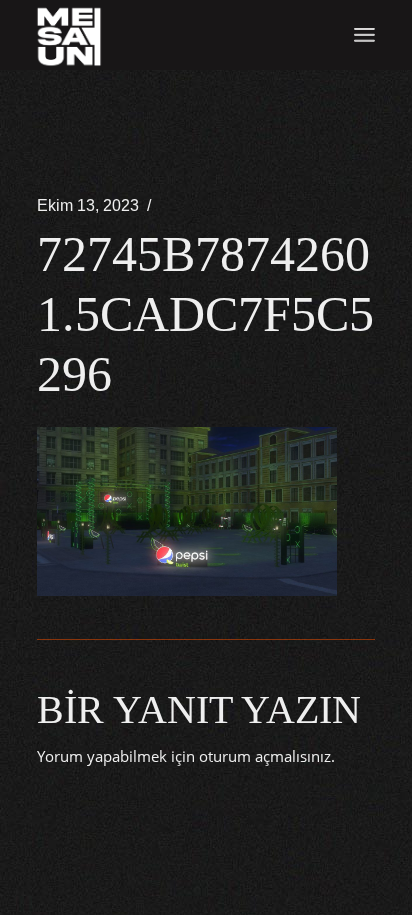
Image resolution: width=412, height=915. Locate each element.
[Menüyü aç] (364, 35)
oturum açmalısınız (265, 756)
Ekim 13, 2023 (88, 205)
